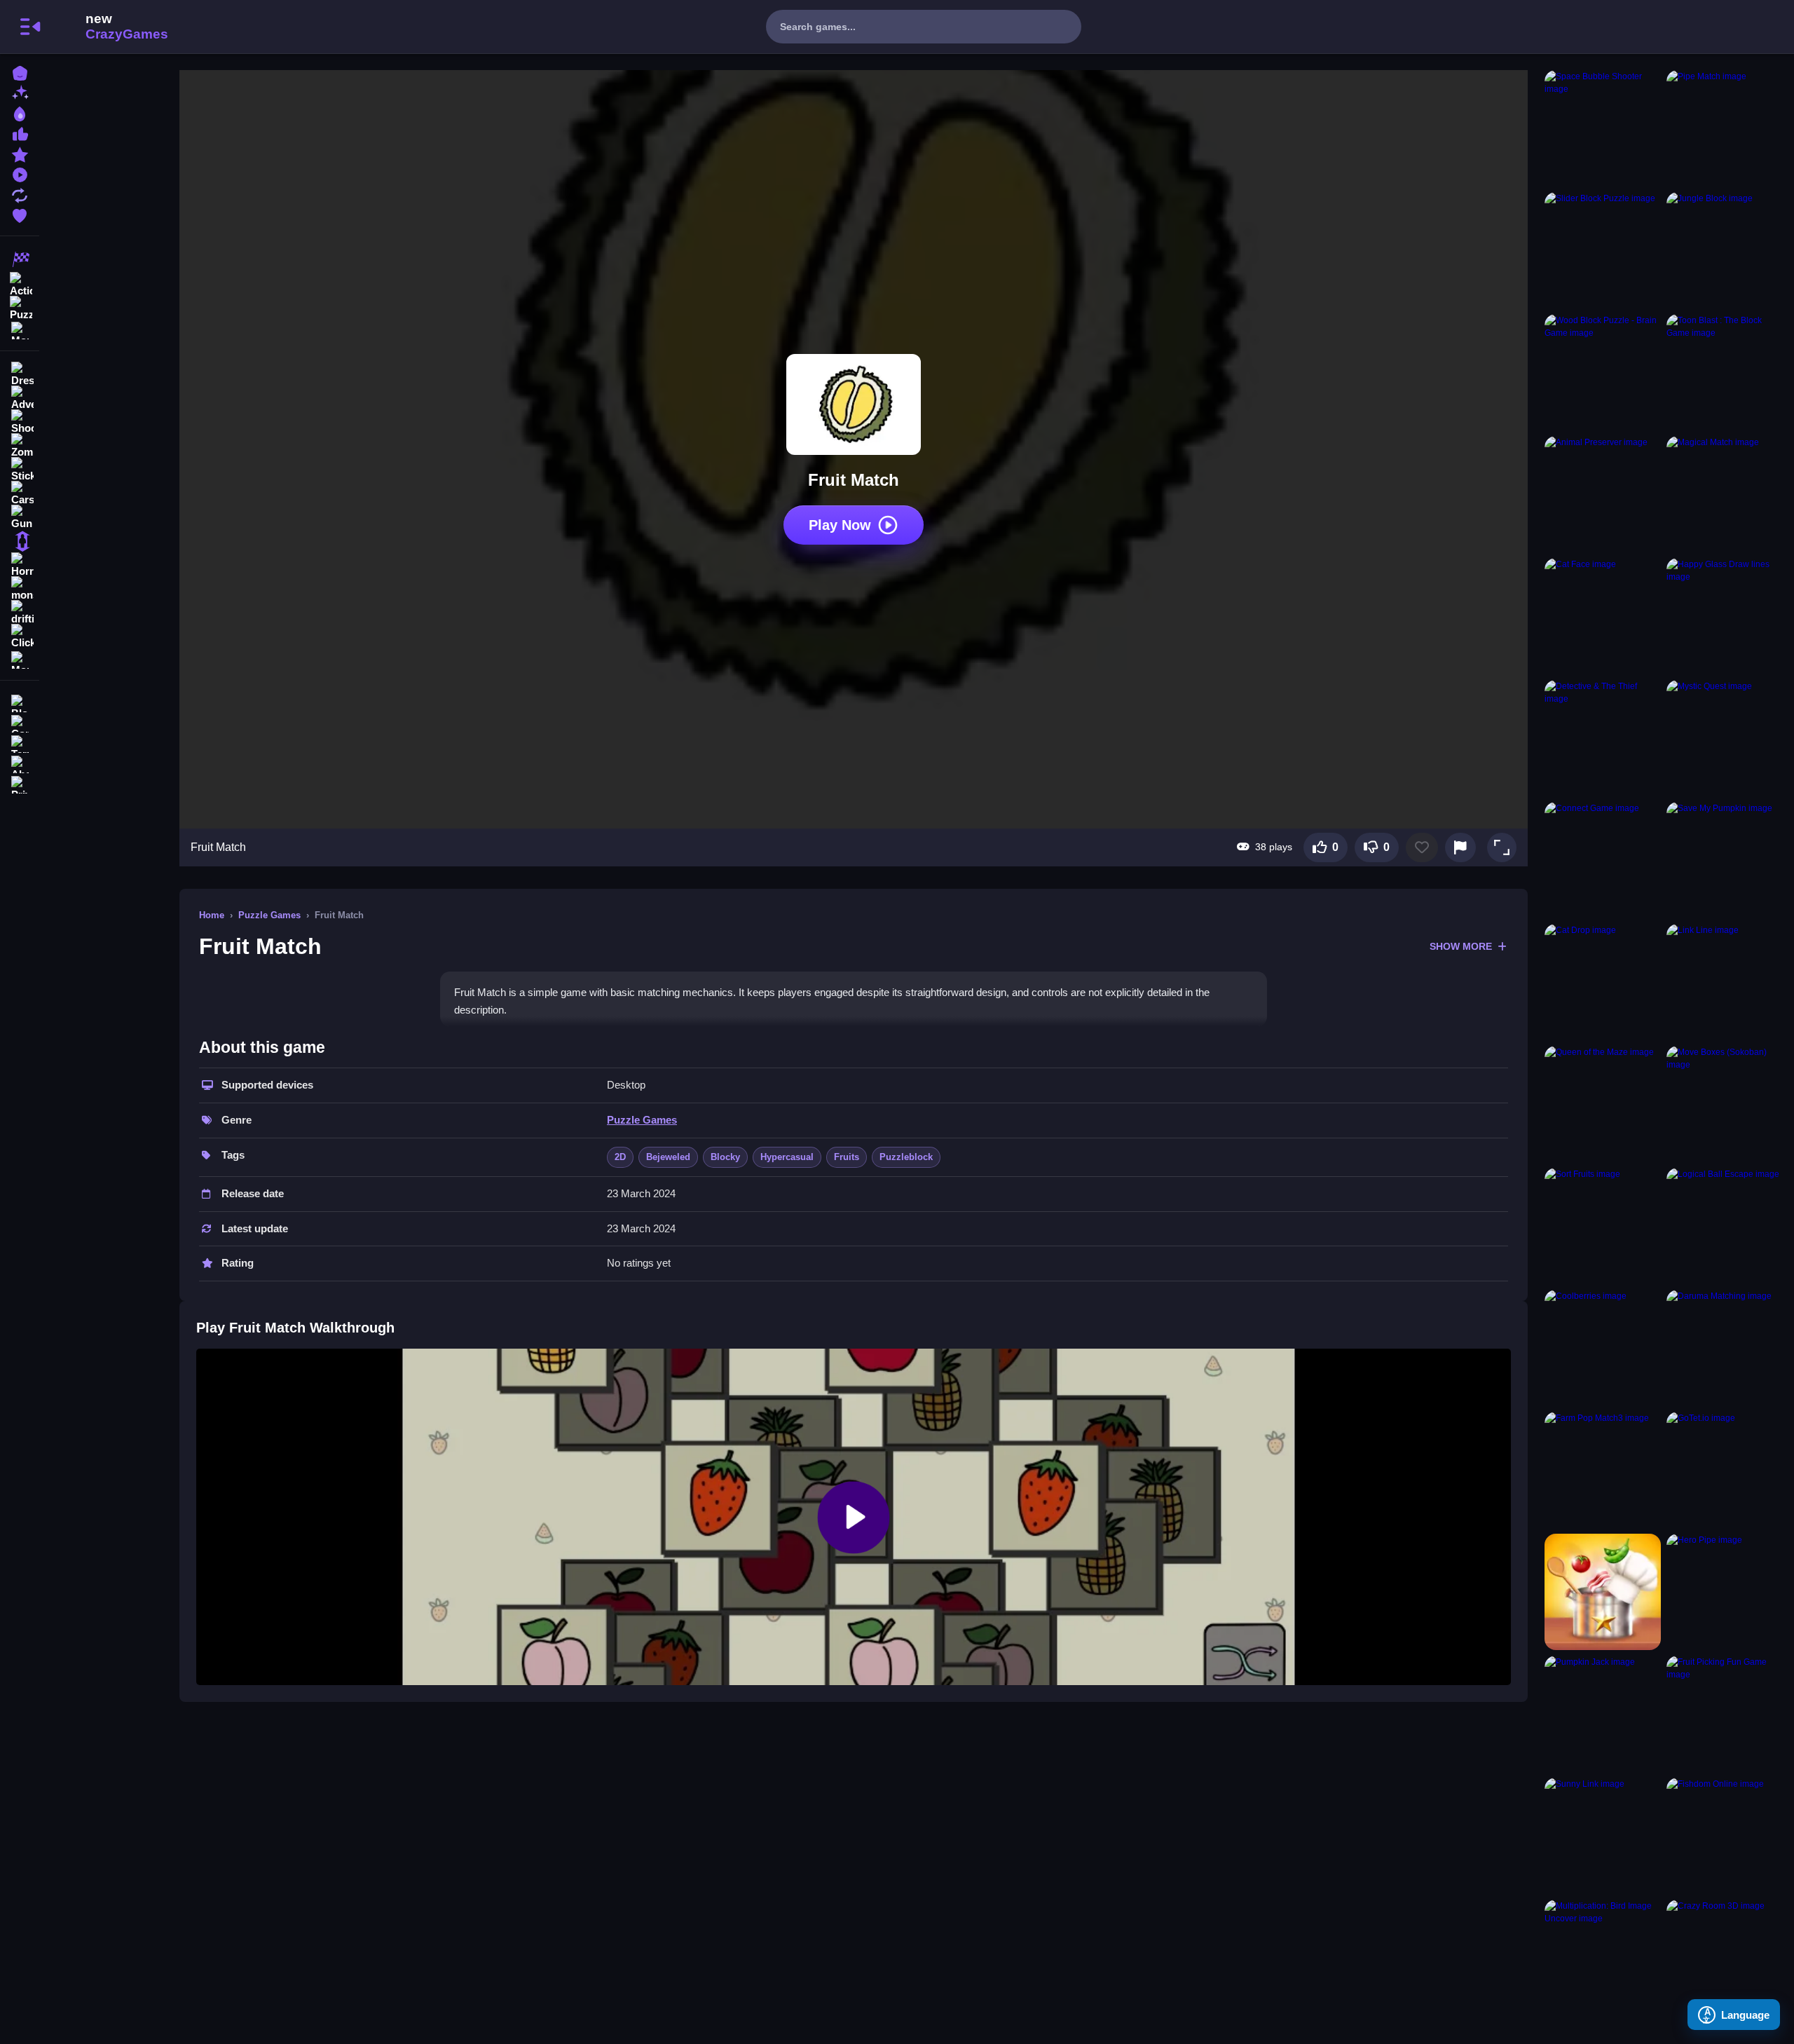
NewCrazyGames (108, 27)
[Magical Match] (1725, 494)
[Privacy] (20, 783)
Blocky (725, 1157)
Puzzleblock (906, 1157)
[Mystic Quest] (1725, 738)
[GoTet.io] (1725, 1470)
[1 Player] (20, 541)
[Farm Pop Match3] (1603, 1470)
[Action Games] (20, 283)
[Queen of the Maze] (1603, 1104)
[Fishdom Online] (1725, 1836)
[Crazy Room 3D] (1725, 1958)
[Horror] (20, 565)
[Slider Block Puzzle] (1603, 250)
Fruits (847, 1157)
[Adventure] (20, 398)
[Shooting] (20, 422)
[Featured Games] (20, 153)
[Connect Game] (1603, 860)
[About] (20, 763)
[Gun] (20, 517)
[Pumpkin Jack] (1603, 1714)
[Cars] (20, 493)
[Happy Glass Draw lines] (1725, 616)
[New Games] (20, 92)
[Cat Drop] (1603, 982)
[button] (1502, 847)
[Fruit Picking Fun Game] (1725, 1714)
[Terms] (20, 743)
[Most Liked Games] (20, 133)
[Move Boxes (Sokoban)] (1725, 1104)
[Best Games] (20, 113)
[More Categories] (20, 329)
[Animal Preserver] (1603, 494)
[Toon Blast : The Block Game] (1725, 372)
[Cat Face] (1603, 616)
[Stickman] (20, 470)
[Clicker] (20, 636)
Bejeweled (668, 1157)
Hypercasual (787, 1157)
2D (620, 1157)
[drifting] (20, 613)
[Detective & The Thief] (1603, 738)
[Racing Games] (20, 259)
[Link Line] (1725, 982)
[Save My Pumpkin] (1725, 860)
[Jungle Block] (1725, 250)
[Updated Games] (20, 194)
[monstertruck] (20, 589)
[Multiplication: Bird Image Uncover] (1603, 1958)
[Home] (20, 72)
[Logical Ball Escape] (1725, 1226)
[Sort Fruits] (1603, 1226)
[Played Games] (20, 173)
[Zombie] (20, 446)
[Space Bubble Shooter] (1603, 128)
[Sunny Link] (1603, 1836)
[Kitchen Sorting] (1603, 1592)
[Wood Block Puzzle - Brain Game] (1603, 372)
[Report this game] (1460, 847)
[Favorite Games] (20, 214)
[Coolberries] (1603, 1348)
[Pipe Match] (1725, 128)
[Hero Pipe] (1725, 1592)
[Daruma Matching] (1725, 1348)
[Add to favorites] (1422, 847)
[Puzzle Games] (20, 307)
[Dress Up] (20, 374)
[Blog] (20, 702)
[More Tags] (20, 659)
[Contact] (20, 722)
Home (212, 915)
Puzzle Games (269, 915)
